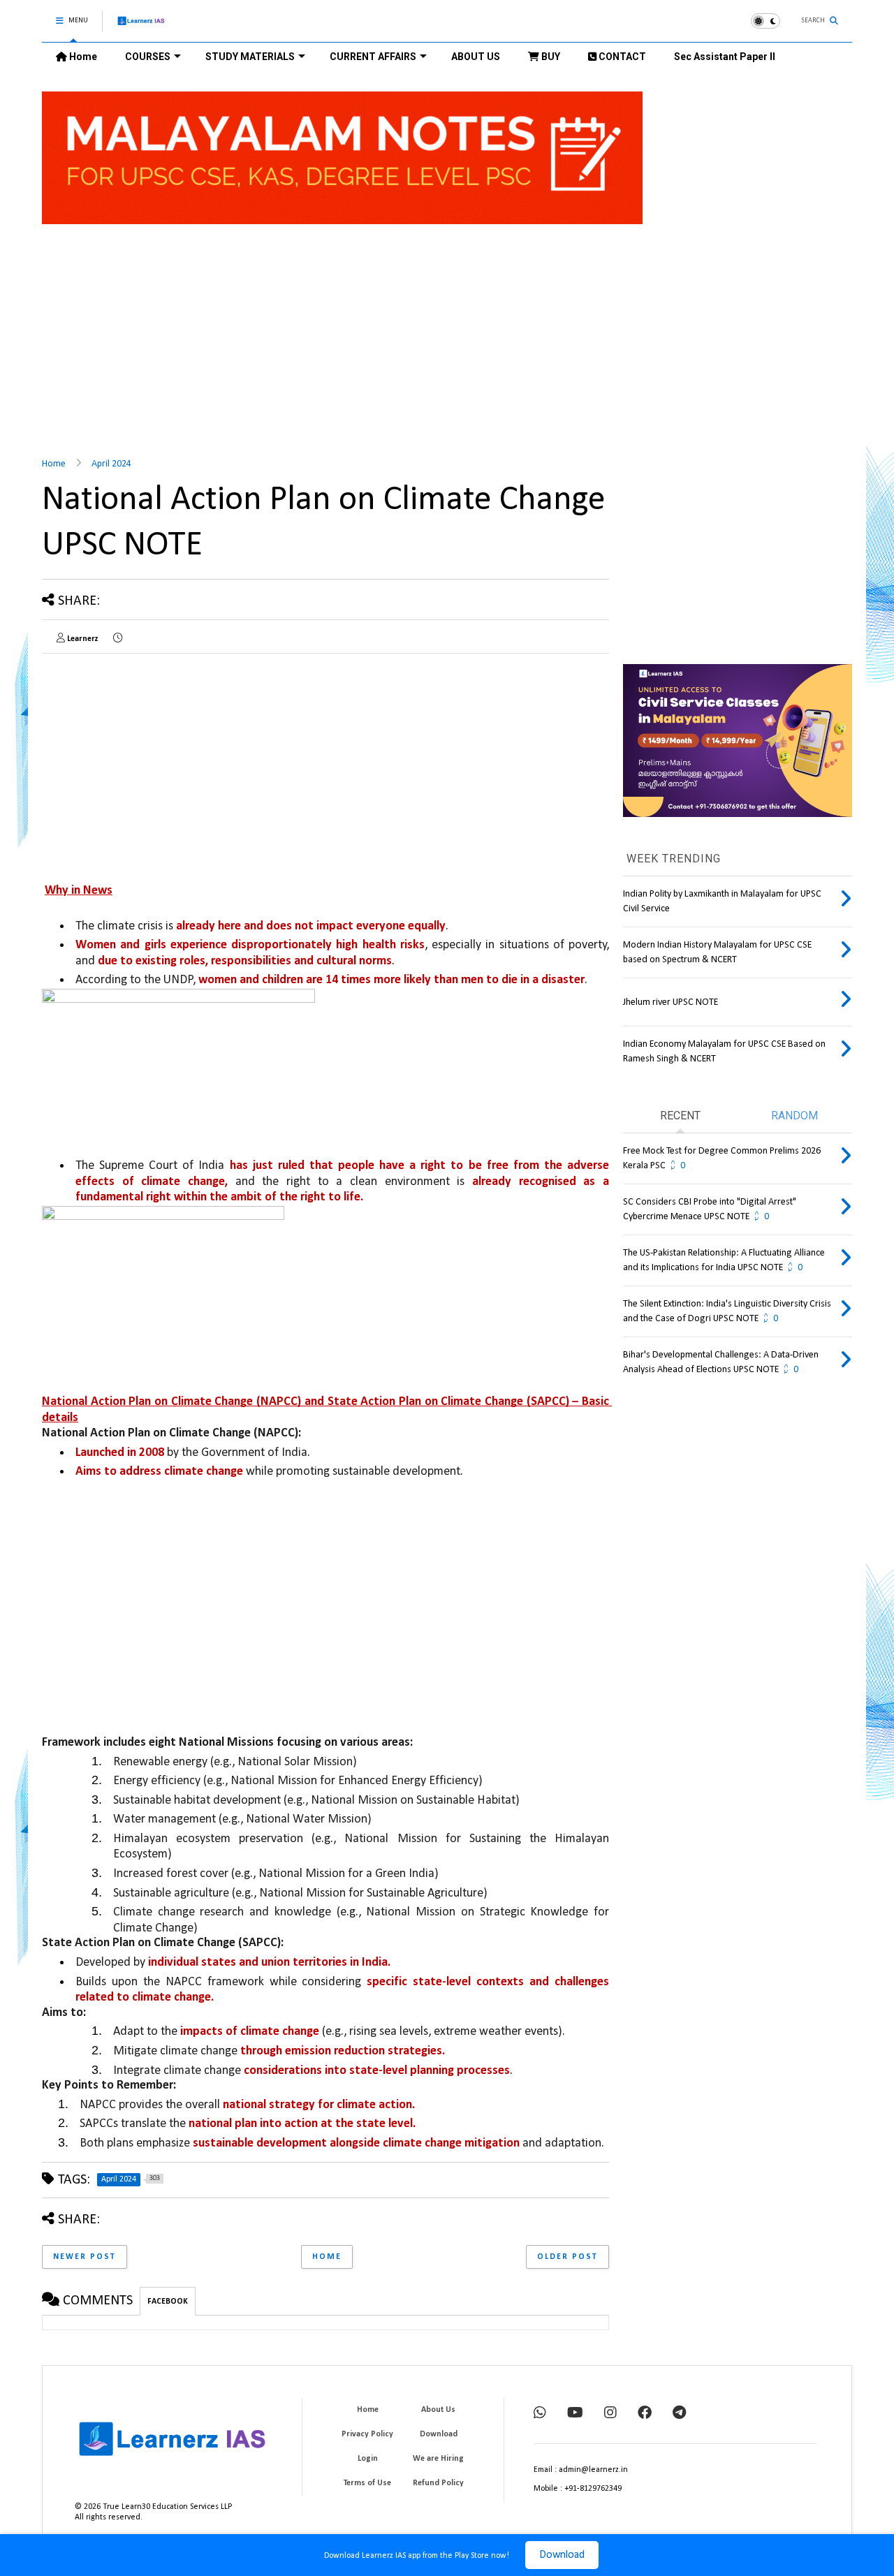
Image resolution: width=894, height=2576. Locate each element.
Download (562, 2555)
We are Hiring (438, 2459)
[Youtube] (575, 2414)
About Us (438, 2410)
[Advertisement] (447, 332)
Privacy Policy (367, 2434)
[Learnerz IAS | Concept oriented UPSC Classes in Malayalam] (141, 27)
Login (368, 2459)
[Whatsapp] (540, 2414)
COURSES (148, 57)
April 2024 (111, 464)
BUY (550, 57)
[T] (679, 2414)
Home (82, 57)
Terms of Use (367, 2483)
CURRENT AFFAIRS (373, 57)
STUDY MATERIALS (250, 57)
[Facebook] (645, 2414)
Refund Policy (438, 2483)
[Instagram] (610, 2414)
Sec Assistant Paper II (725, 57)
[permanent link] (118, 639)
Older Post (567, 2257)
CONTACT (621, 57)
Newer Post (85, 2257)
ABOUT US (476, 57)
